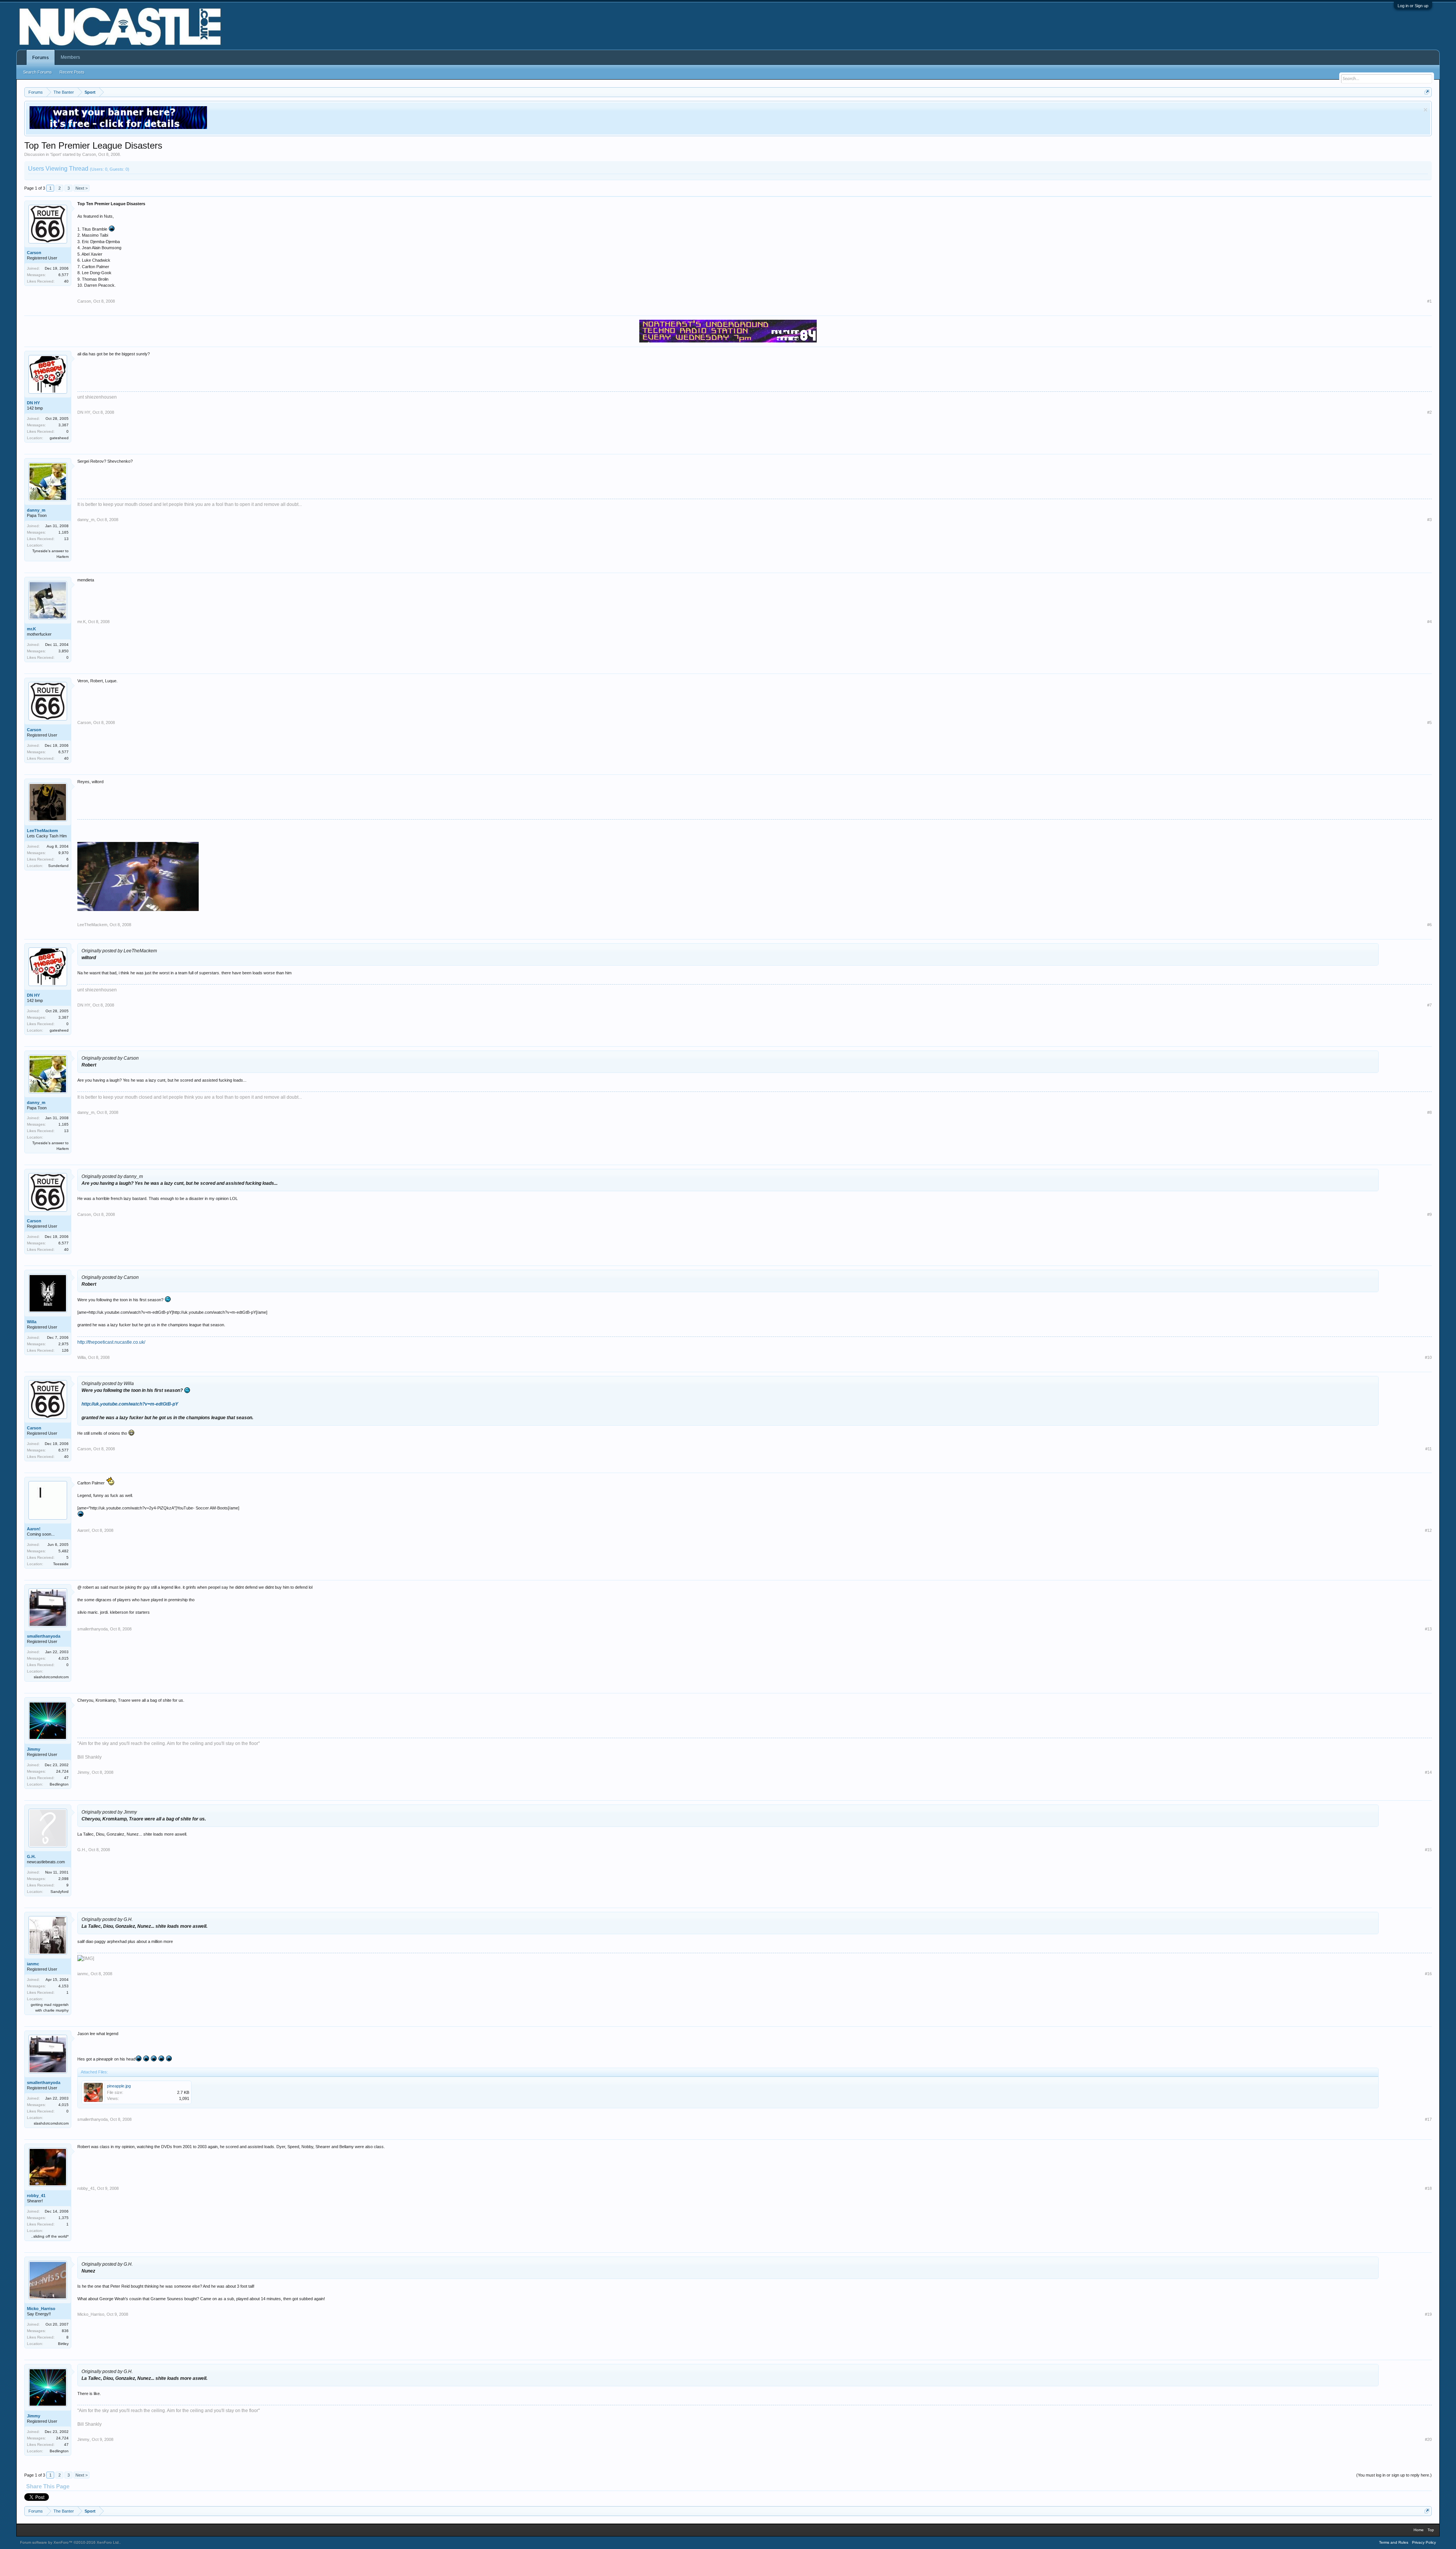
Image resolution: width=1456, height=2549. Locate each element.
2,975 (64, 1344)
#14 (1428, 1772)
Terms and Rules (1394, 2542)
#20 (1428, 2439)
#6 (1429, 925)
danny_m (36, 510)
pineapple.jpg (119, 2086)
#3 (1429, 520)
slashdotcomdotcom (51, 1677)
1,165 (64, 532)
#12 (1428, 1530)
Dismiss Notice (1425, 110)
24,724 (62, 1771)
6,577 (64, 275)
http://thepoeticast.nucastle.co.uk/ (111, 1342)
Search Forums (38, 72)
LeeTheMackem (42, 831)
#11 (1429, 1449)
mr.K (31, 629)
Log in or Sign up (1413, 6)
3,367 (64, 425)
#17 (1428, 2119)
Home (1419, 2530)
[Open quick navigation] (1427, 92)
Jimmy (34, 1749)
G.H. (31, 1856)
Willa (32, 1322)
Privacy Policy (1424, 2542)
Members (70, 57)
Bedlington (59, 1784)
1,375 (64, 2218)
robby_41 (36, 2196)
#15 (1428, 1850)
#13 (1428, 1629)
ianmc (33, 1964)
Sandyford (60, 1892)
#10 (1428, 1357)
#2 (1429, 412)
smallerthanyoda (44, 1636)
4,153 (64, 1986)
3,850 (64, 651)
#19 (1428, 2314)
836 (65, 2331)
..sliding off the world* (50, 2236)
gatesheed (59, 438)
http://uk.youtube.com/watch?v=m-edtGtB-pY (130, 1404)
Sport (56, 154)
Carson (89, 154)
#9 (1429, 1214)
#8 (1429, 1112)
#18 (1428, 2188)
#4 (1429, 622)
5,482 (64, 1551)
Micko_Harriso (41, 2309)
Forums (41, 58)
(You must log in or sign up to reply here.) (1394, 2475)
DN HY (33, 403)
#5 (1429, 722)
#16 (1428, 1974)
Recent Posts (72, 72)
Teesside (61, 1564)
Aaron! (34, 1529)
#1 (1429, 301)
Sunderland (58, 866)
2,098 (64, 1879)
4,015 (64, 1658)
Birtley (63, 2344)
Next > (82, 188)
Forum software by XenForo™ (70, 2542)
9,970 (64, 853)
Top (1431, 2530)
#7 (1429, 1005)
